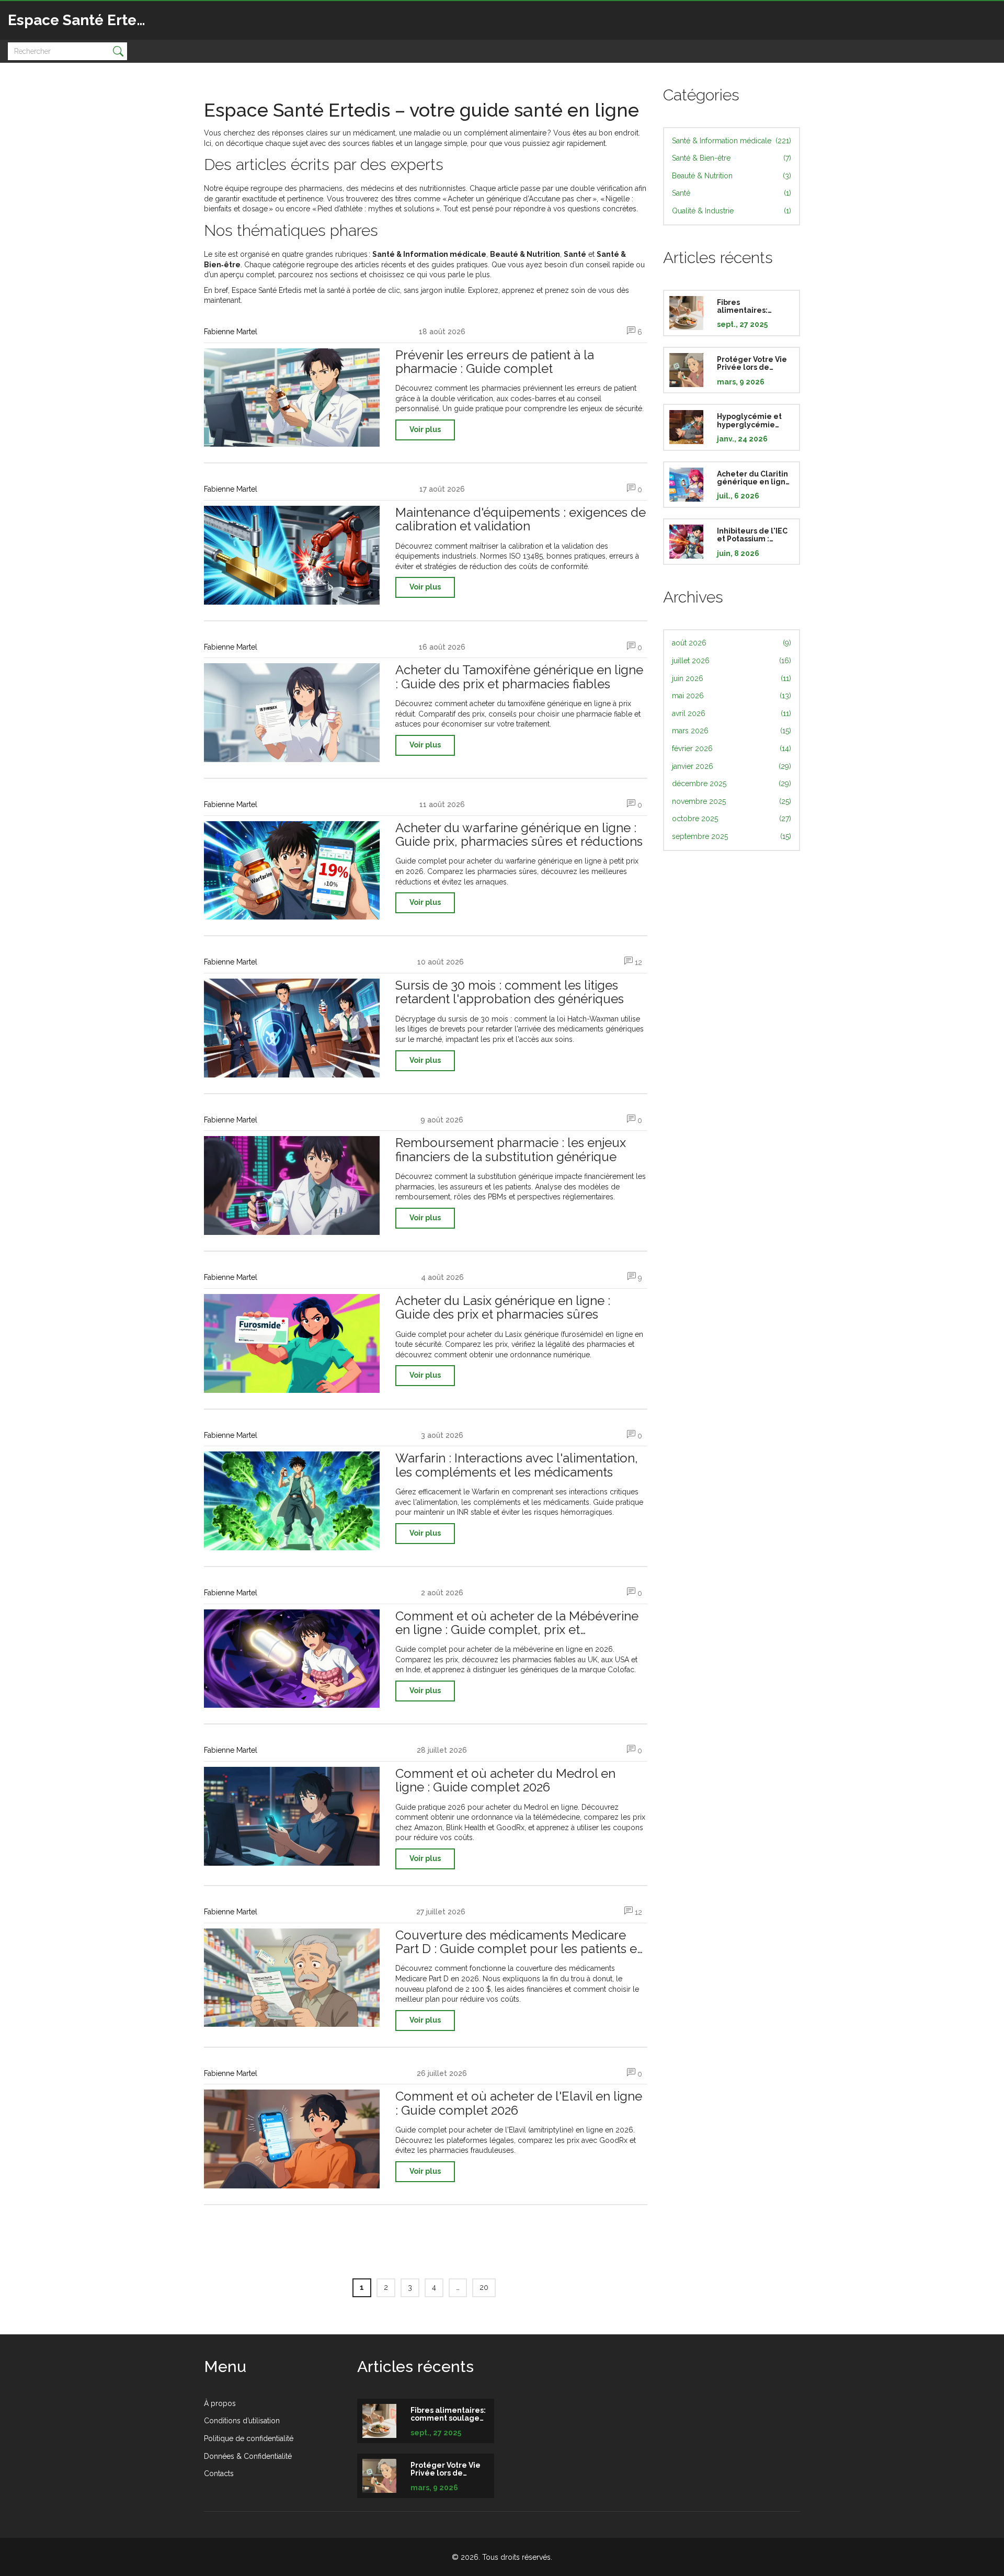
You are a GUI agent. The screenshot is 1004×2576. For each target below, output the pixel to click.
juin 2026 (732, 678)
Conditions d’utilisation (242, 2421)
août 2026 (732, 643)
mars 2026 (732, 731)
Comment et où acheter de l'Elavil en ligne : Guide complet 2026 (519, 2103)
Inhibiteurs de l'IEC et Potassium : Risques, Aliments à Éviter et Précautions (754, 535)
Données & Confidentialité (248, 2456)
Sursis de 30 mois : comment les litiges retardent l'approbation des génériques (510, 992)
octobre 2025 (732, 819)
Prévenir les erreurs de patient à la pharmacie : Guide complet (495, 362)
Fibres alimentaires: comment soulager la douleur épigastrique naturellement (753, 307)
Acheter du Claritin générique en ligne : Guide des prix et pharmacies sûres (754, 478)
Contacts (219, 2473)
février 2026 (732, 748)
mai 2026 (732, 696)
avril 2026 (732, 713)
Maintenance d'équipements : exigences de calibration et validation (521, 520)
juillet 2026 (732, 661)
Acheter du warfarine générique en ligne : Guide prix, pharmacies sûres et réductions (519, 835)
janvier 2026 (732, 766)
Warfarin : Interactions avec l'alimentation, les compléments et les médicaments (517, 1465)
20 (484, 2287)
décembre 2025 (732, 784)
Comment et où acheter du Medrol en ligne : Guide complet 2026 (505, 1781)
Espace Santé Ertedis (83, 20)
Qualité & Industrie (732, 211)
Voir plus (425, 429)
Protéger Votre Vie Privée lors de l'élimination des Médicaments (752, 364)
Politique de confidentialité (249, 2438)
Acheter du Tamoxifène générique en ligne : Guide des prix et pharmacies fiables (519, 677)
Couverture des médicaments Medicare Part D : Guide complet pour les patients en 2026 (520, 1942)
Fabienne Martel (231, 332)
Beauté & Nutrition (732, 176)
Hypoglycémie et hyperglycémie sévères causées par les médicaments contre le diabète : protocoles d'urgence (752, 421)
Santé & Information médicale (732, 141)
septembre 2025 (732, 836)
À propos (220, 2403)
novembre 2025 (732, 801)
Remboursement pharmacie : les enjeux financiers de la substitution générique (511, 1150)
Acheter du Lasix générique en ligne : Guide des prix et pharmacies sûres (503, 1308)
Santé (732, 193)
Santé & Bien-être (732, 158)
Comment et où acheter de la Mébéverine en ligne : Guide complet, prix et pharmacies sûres (517, 1623)
